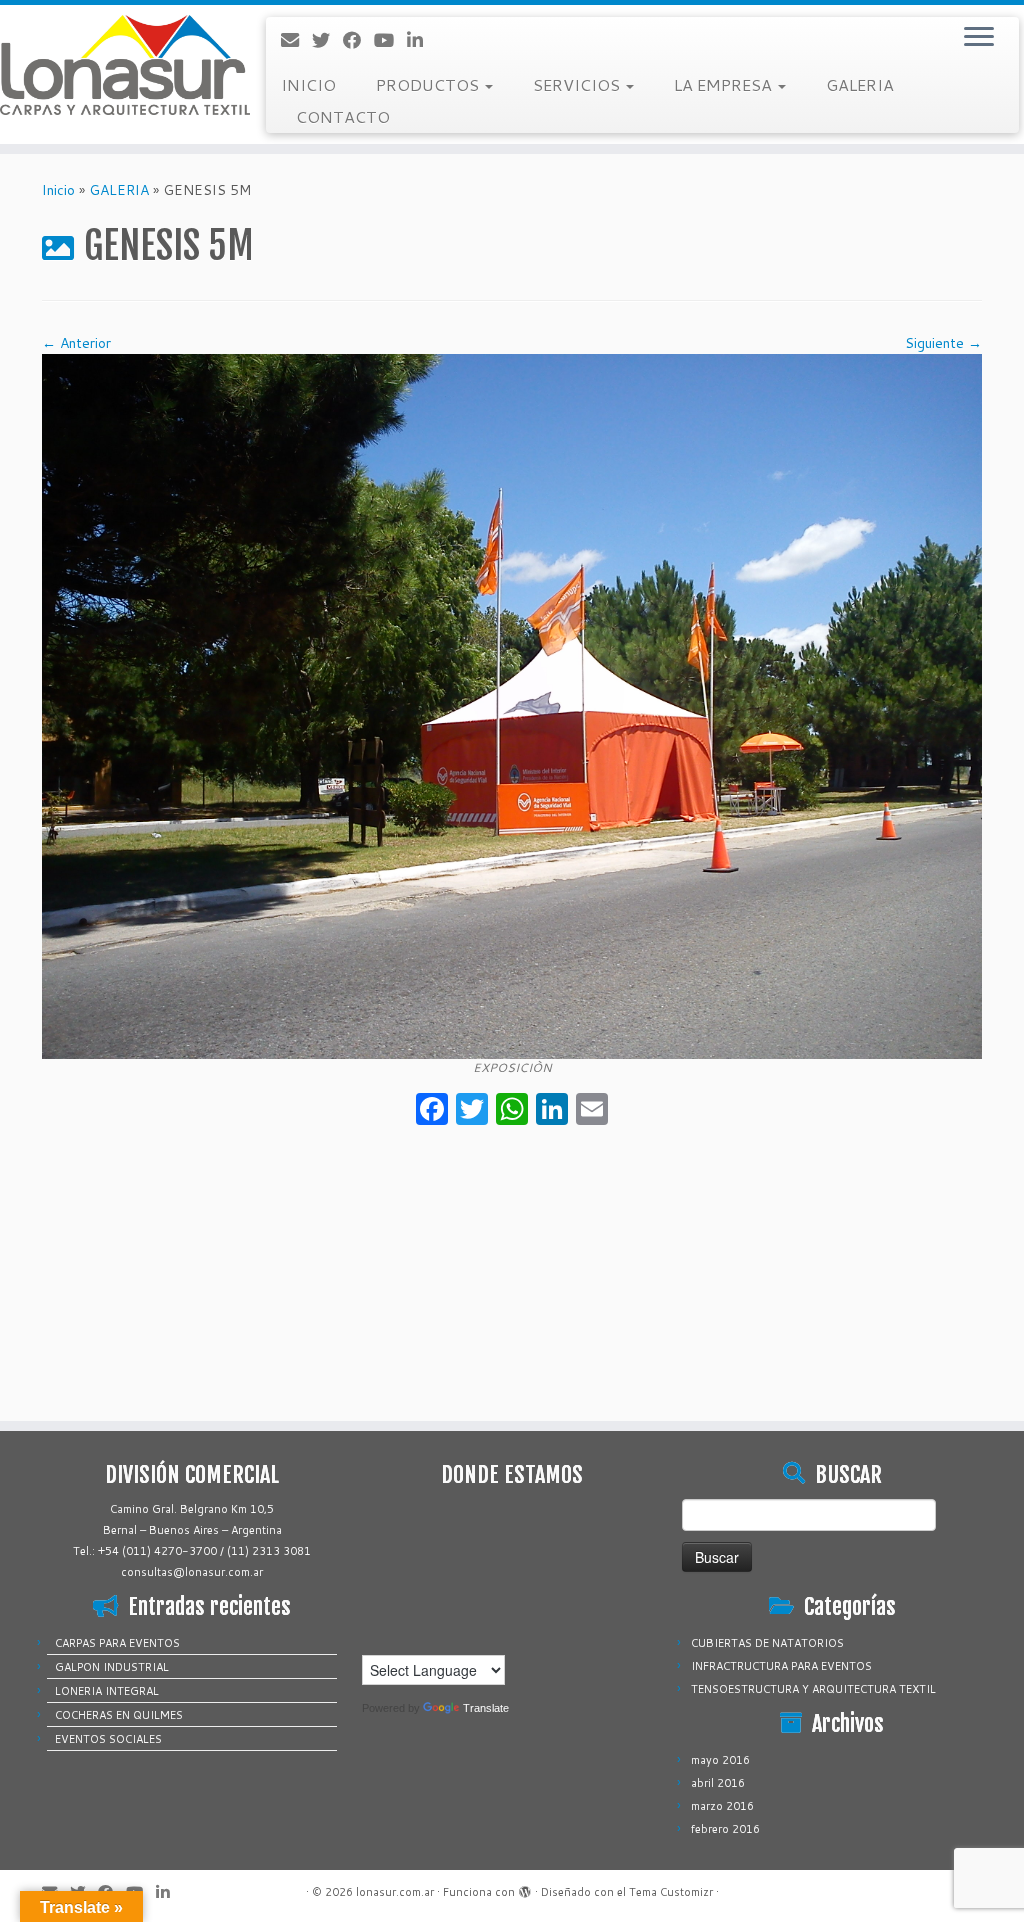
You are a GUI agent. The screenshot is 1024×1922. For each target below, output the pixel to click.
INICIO (308, 84)
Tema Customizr (671, 1892)
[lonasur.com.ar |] (120, 65)
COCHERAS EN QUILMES (119, 1715)
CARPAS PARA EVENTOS (117, 1643)
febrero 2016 (725, 1829)
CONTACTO (343, 116)
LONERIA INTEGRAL (107, 1691)
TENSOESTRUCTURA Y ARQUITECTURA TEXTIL (813, 1689)
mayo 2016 (720, 1760)
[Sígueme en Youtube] (390, 40)
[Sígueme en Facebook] (358, 40)
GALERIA (860, 84)
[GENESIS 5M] (512, 705)
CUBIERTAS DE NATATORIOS (767, 1643)
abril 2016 (718, 1783)
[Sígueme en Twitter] (327, 40)
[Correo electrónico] (296, 40)
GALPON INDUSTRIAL (112, 1667)
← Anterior (76, 343)
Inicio (58, 190)
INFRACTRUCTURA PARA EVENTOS (781, 1666)
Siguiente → (943, 343)
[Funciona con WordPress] (525, 1888)
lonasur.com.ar (395, 1892)
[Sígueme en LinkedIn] (421, 40)
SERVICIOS (578, 84)
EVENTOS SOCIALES (108, 1739)
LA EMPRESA (725, 84)
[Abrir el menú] (979, 38)
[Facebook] (432, 1111)
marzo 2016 (722, 1806)
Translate (486, 1708)
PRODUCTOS (429, 84)
